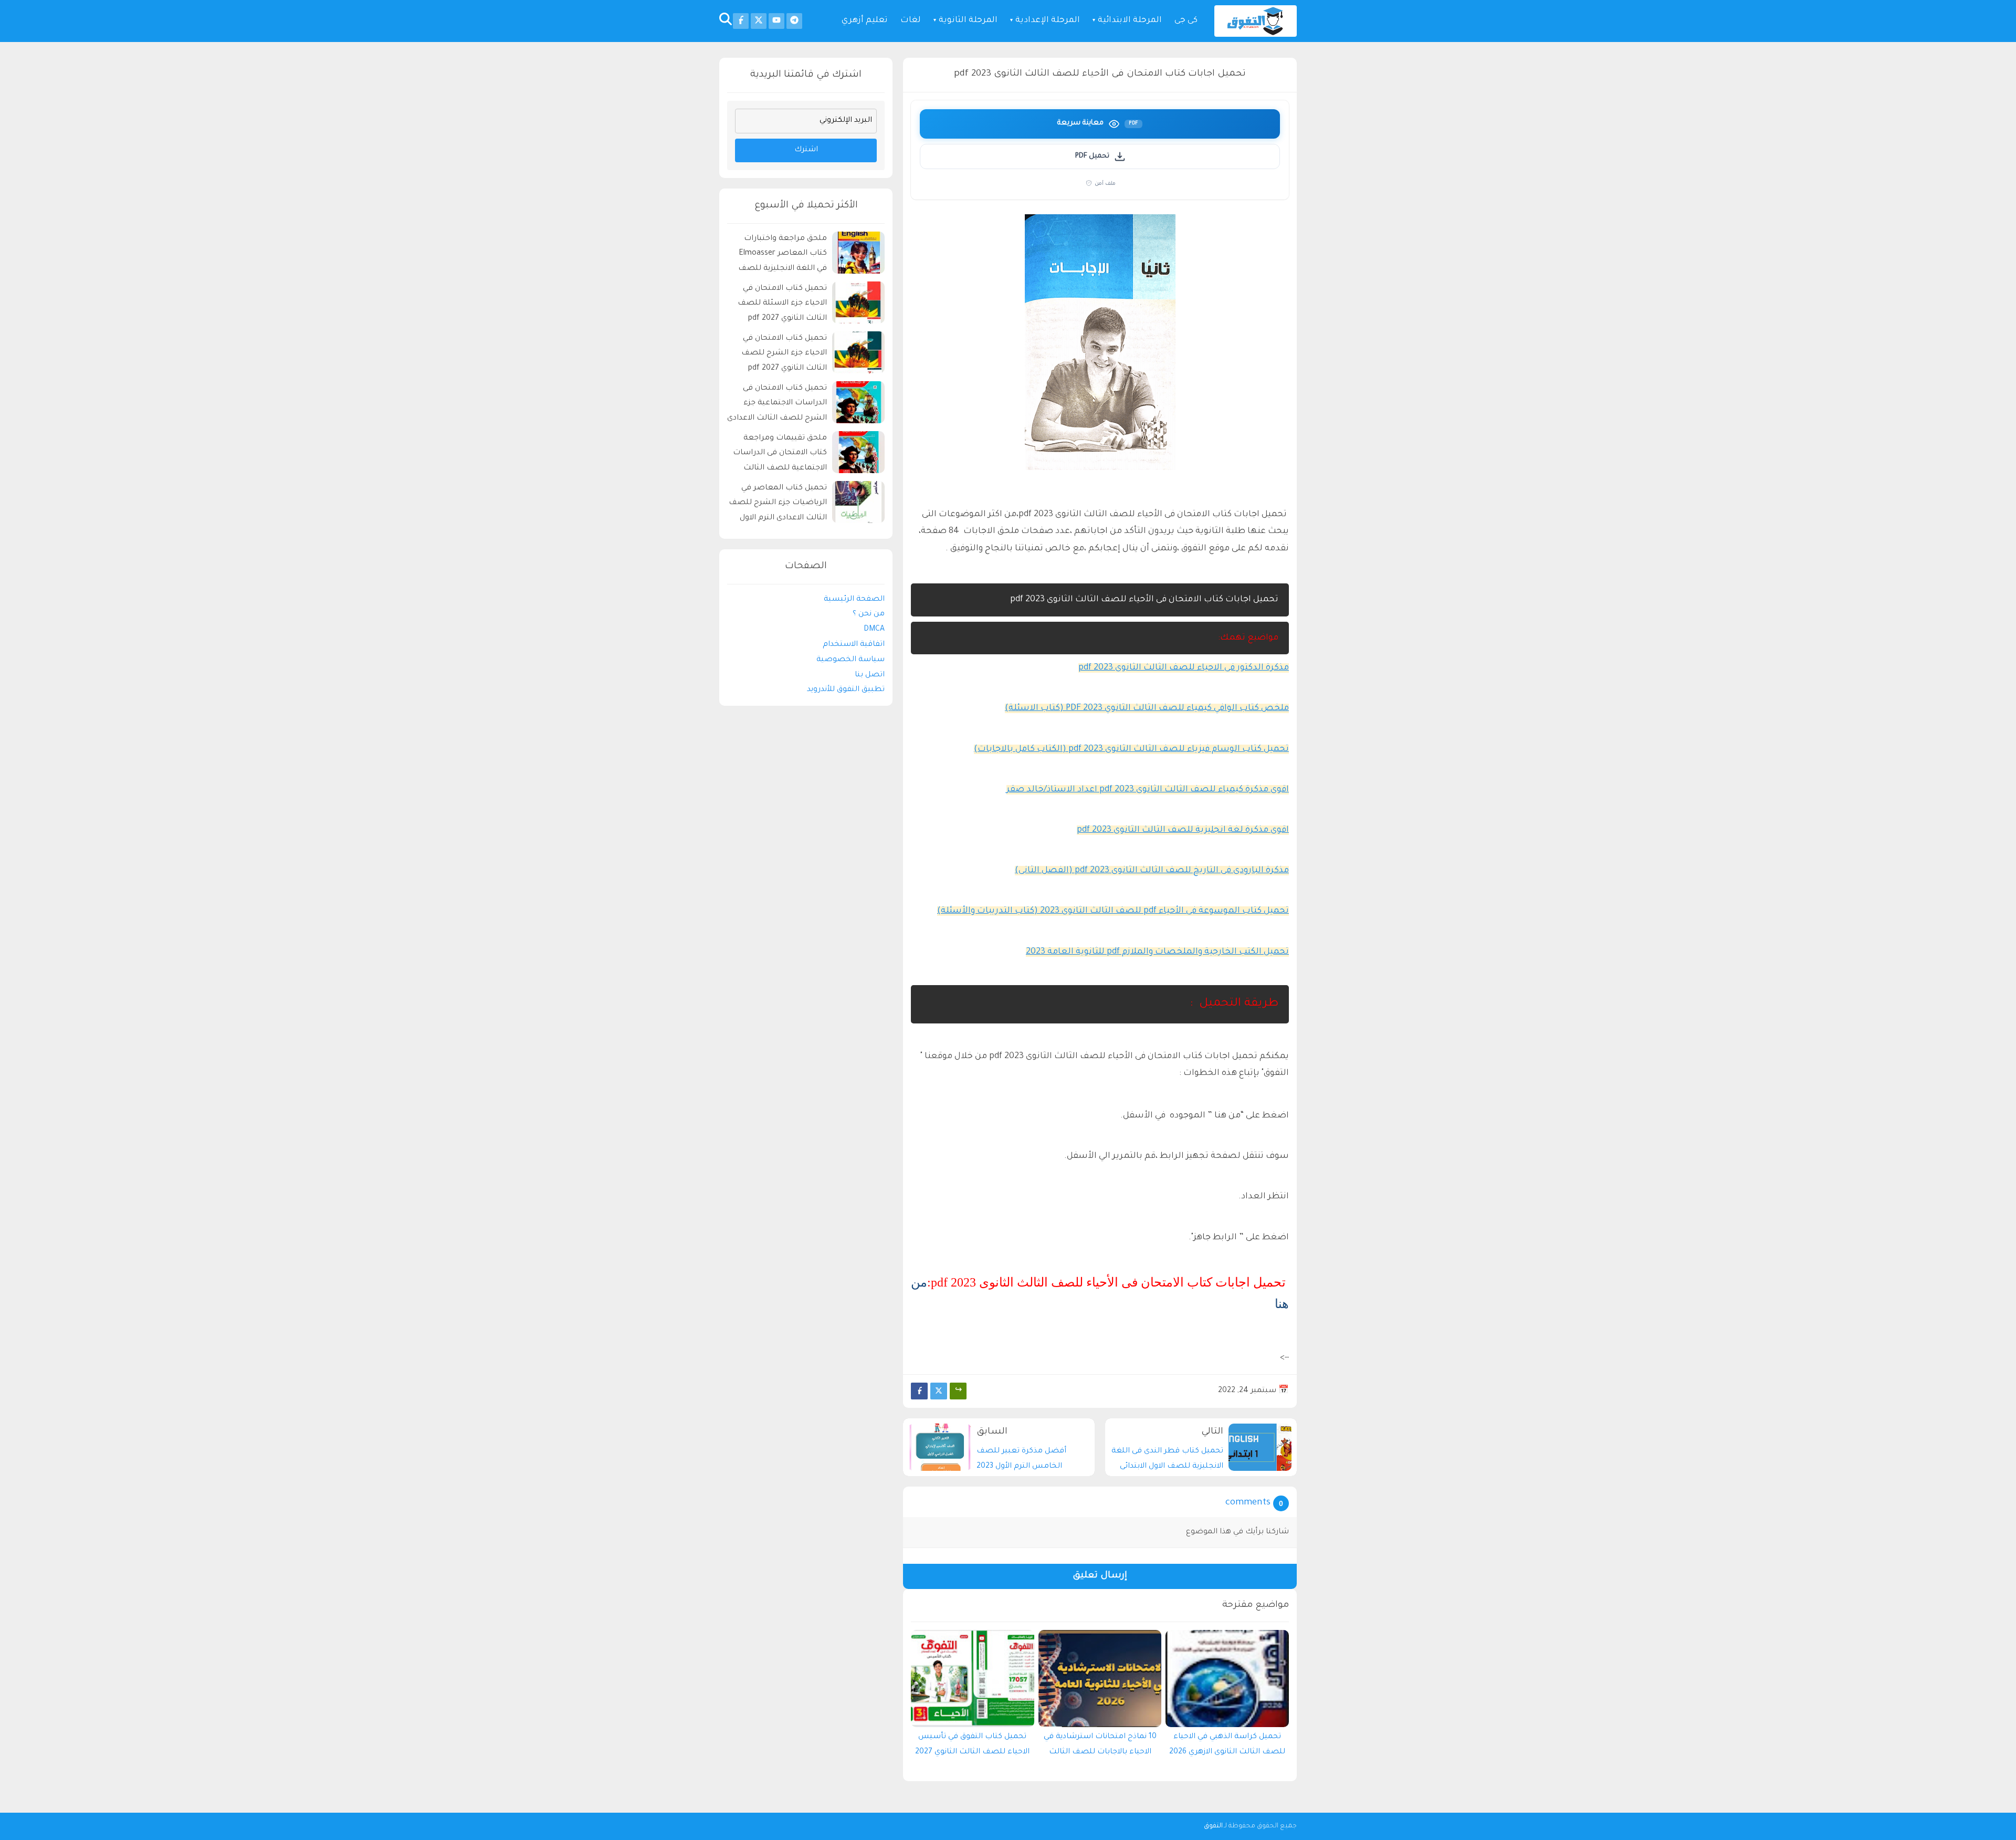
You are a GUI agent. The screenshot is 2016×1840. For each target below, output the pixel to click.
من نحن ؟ (869, 614)
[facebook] (741, 21)
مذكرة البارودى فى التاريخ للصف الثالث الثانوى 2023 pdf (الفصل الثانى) (1152, 871)
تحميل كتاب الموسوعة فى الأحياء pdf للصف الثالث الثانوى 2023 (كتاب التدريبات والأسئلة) (1113, 911)
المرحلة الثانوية (968, 21)
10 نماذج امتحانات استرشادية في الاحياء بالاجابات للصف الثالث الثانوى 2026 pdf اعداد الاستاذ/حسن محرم (1100, 1747)
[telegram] (794, 21)
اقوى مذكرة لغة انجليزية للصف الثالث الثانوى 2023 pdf (1183, 830)
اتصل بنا (870, 675)
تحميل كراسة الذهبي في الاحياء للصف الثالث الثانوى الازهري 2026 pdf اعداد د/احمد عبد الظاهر (1227, 1747)
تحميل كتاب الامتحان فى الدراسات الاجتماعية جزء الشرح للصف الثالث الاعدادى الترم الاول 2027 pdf (777, 405)
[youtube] (776, 21)
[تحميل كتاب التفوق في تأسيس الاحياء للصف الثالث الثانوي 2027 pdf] (973, 1679)
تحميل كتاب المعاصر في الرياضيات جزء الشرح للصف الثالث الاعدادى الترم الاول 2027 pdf (778, 505)
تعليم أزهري (865, 21)
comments (1248, 1503)
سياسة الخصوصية (850, 660)
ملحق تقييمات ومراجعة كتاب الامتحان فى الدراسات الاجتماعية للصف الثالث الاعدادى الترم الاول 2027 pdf (778, 455)
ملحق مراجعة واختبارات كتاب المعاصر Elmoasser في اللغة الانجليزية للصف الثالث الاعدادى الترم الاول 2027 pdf (783, 255)
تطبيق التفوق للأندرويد (846, 690)
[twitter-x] (759, 21)
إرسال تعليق (1100, 1576)
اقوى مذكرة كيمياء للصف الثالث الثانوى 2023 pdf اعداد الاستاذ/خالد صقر (1148, 790)
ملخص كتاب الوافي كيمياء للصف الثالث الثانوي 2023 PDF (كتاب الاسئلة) (1147, 708)
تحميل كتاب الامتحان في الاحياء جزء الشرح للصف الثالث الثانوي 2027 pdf (784, 354)
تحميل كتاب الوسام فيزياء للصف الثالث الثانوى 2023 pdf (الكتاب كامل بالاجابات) (1131, 749)
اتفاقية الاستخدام (854, 645)
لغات (911, 21)
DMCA (874, 630)
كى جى (1186, 21)
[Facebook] (919, 1391)
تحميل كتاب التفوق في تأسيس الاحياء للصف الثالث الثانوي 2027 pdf (972, 1747)
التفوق (1213, 1826)
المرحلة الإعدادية (1048, 21)
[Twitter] (939, 1391)
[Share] (958, 1391)
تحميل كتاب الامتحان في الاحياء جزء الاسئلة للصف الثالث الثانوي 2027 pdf (782, 304)
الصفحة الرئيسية (854, 600)
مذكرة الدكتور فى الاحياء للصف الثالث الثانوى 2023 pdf (1184, 668)
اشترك (806, 150)
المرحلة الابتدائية (1130, 21)
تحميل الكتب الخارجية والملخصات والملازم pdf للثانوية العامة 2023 (1157, 952)
